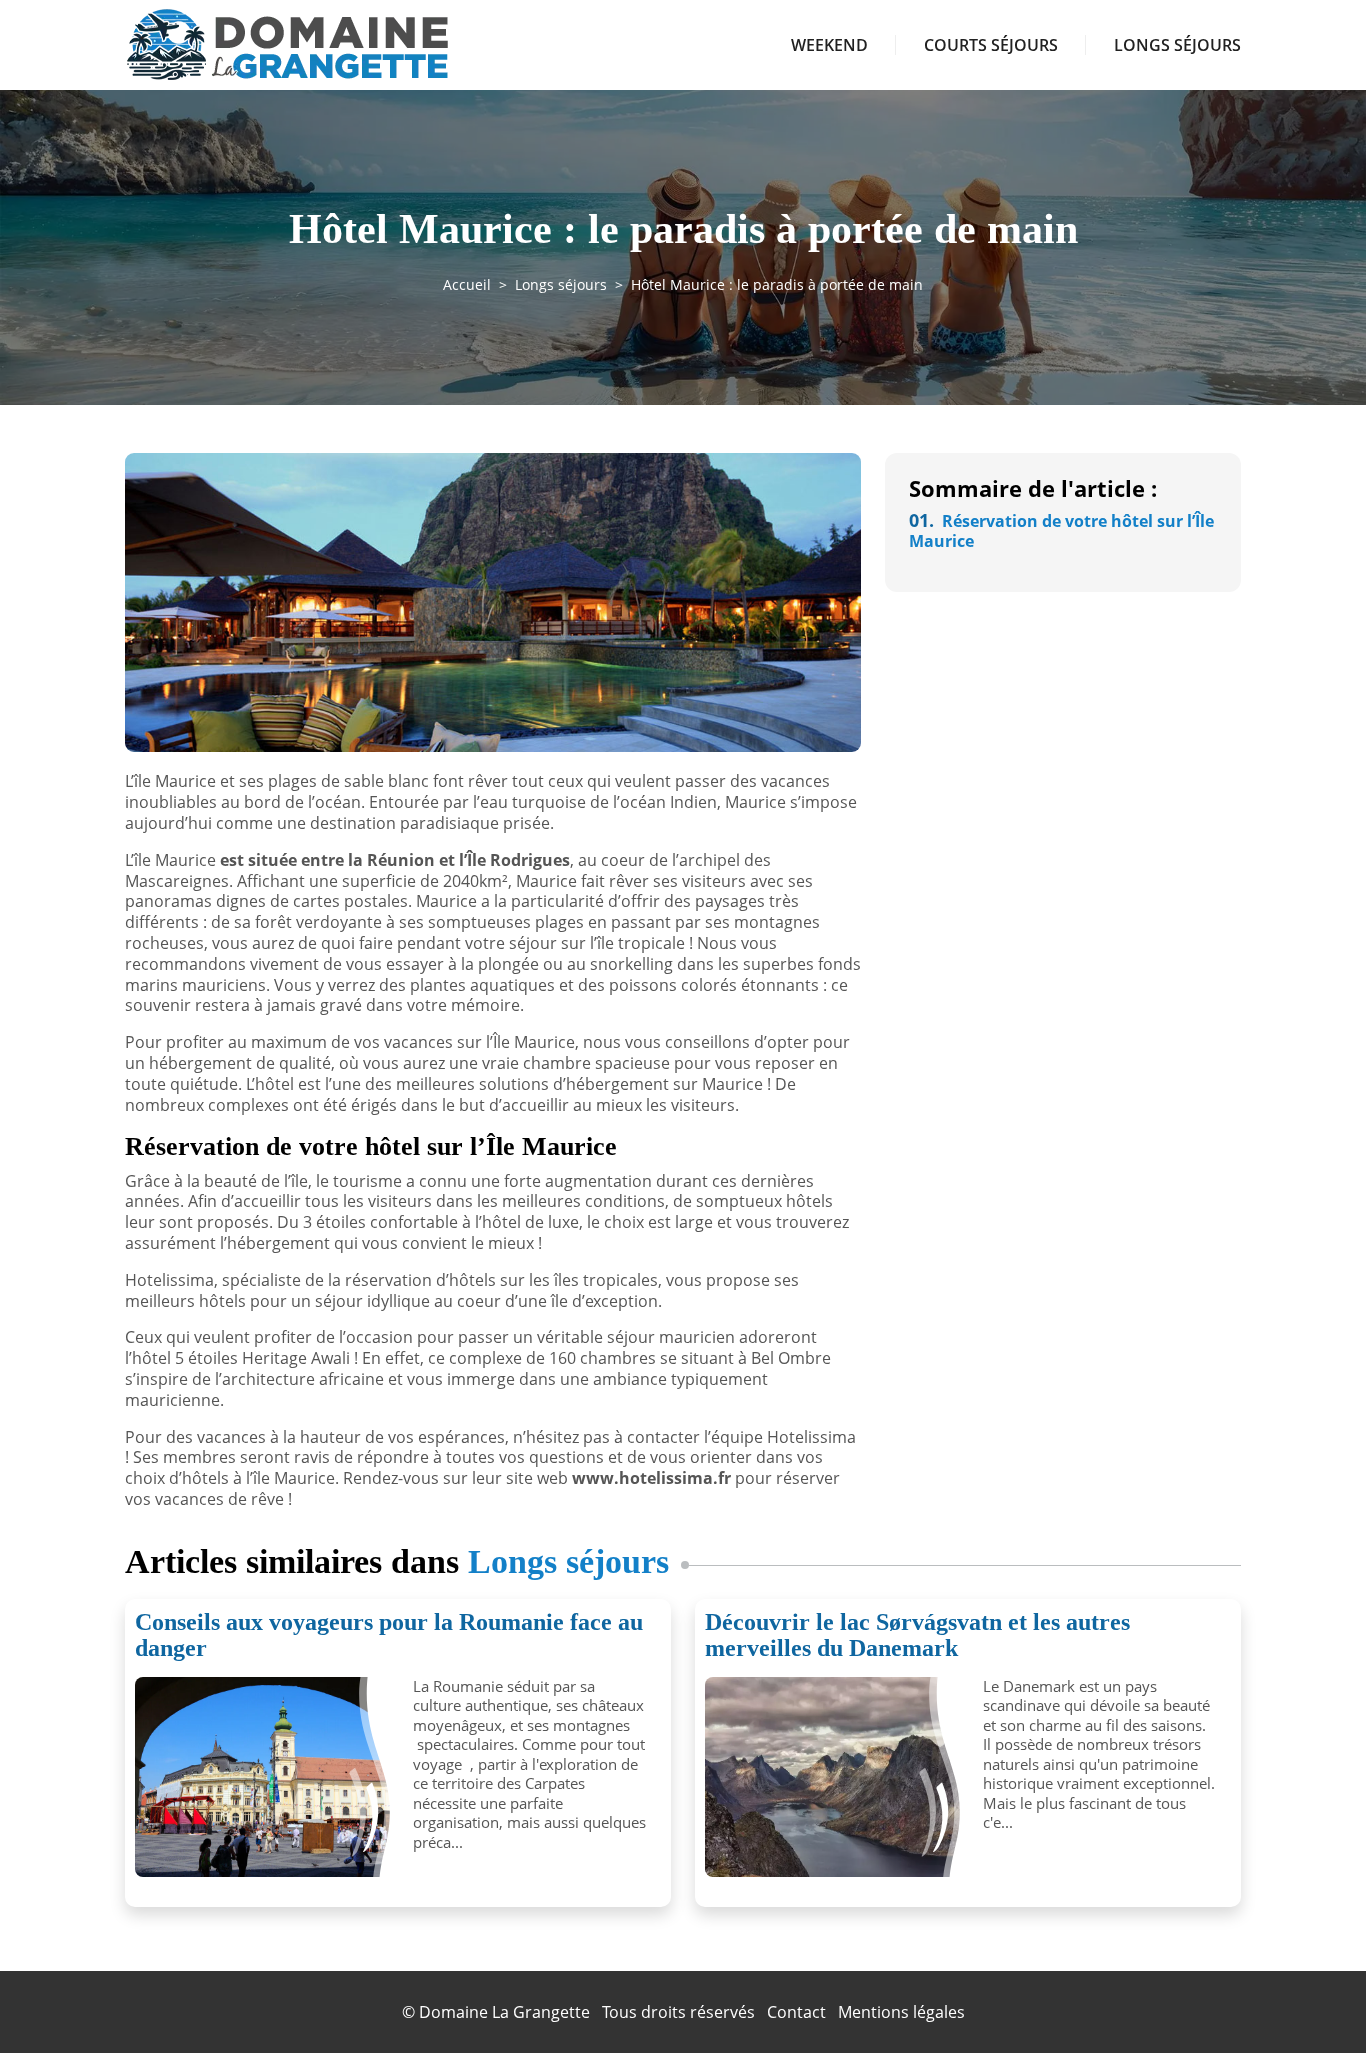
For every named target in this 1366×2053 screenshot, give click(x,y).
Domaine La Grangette (504, 2012)
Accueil (467, 284)
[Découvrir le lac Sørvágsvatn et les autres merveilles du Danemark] (836, 1777)
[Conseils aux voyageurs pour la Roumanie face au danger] (266, 1777)
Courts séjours (991, 45)
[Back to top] (1311, 1998)
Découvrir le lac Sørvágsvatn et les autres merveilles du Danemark (917, 1635)
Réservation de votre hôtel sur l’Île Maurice (1061, 531)
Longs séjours (1177, 45)
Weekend (829, 45)
